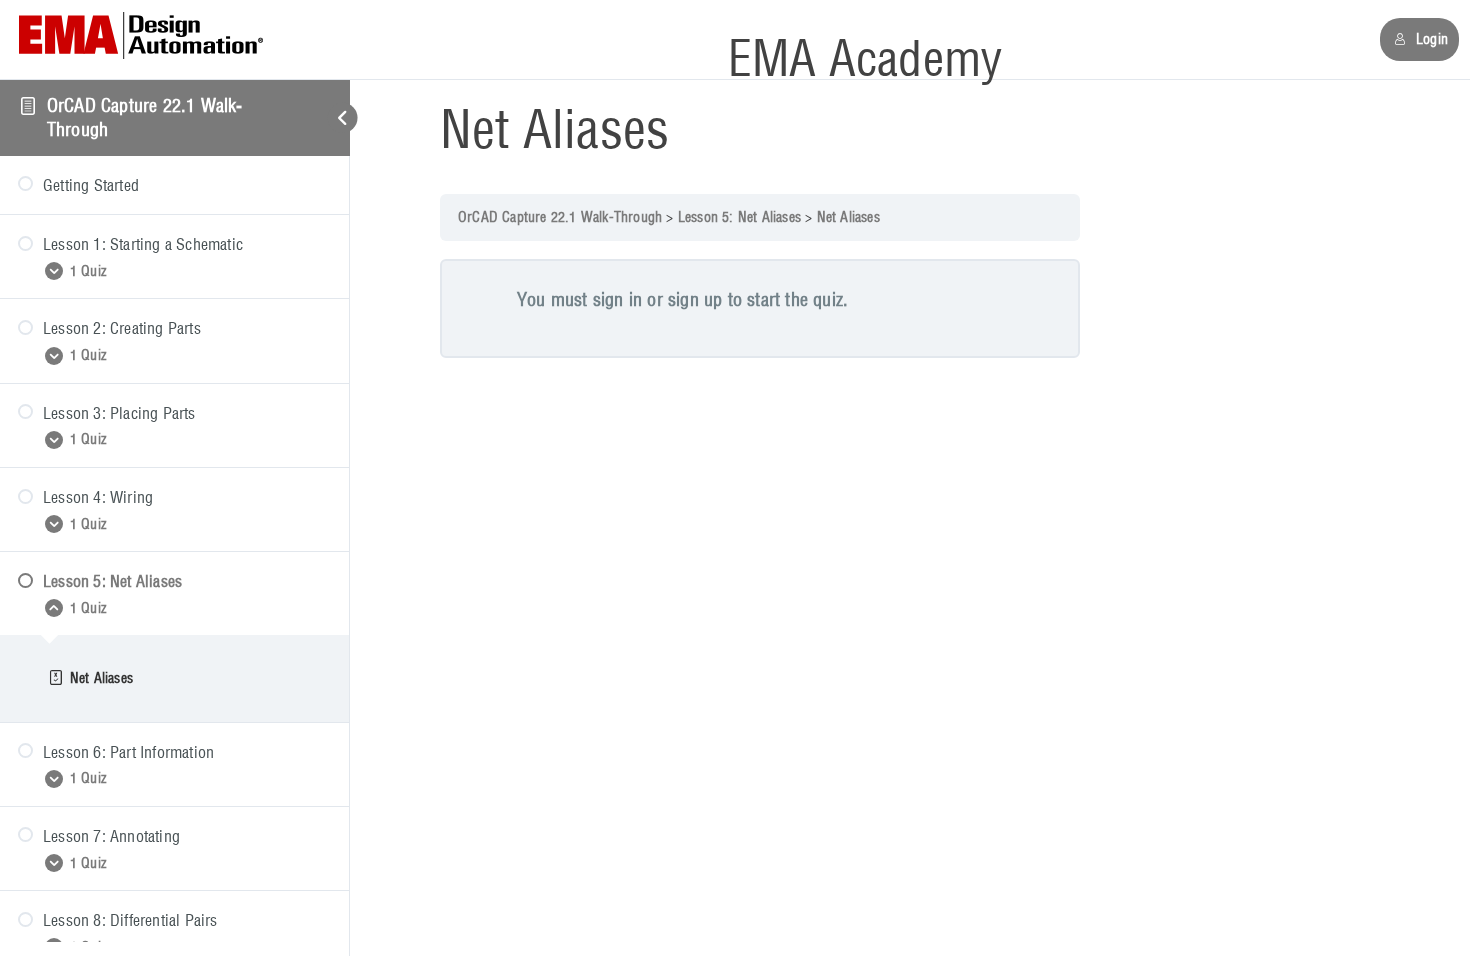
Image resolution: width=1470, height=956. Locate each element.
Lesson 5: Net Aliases (739, 217)
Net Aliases (848, 217)
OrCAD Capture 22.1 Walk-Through (560, 217)
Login (1432, 39)
